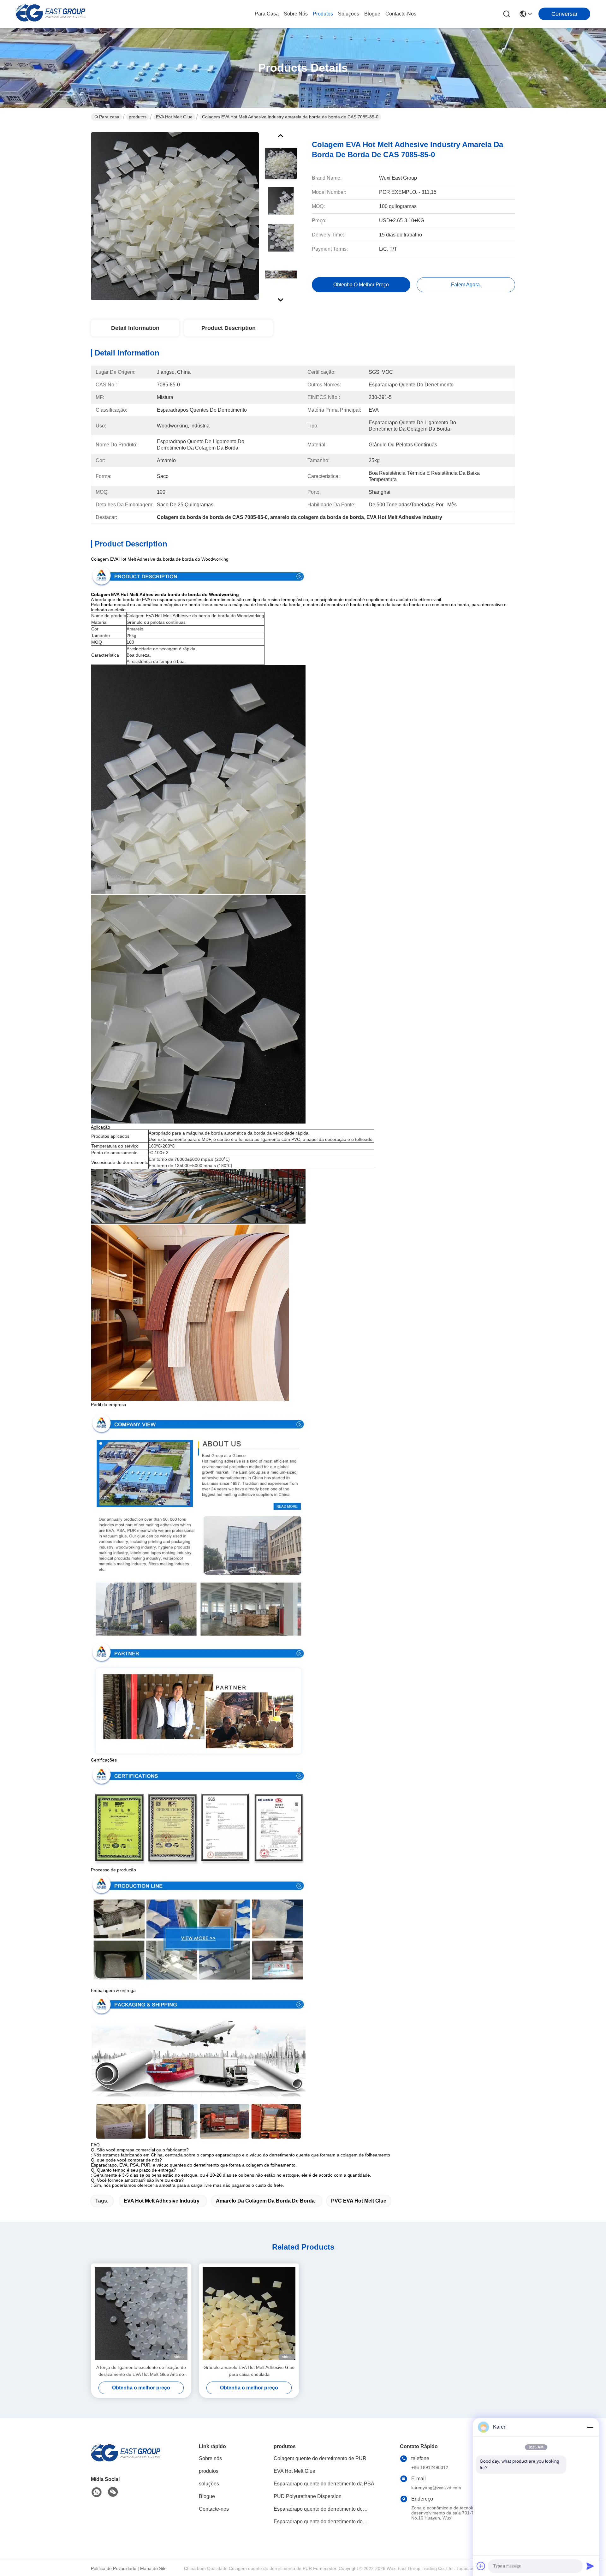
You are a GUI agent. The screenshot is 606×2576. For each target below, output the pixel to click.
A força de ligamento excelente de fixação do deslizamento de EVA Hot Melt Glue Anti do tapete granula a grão (141, 2371)
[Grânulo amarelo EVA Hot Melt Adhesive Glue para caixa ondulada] (249, 2314)
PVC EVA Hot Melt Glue (359, 2201)
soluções (349, 14)
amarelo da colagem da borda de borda (265, 2201)
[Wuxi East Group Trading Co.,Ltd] (50, 14)
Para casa (267, 14)
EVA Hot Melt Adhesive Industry (162, 2201)
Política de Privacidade (114, 2568)
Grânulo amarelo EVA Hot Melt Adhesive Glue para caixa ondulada (249, 2371)
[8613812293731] (97, 2492)
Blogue (372, 14)
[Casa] (126, 2461)
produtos (323, 14)
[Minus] (590, 2427)
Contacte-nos (401, 14)
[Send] (590, 2566)
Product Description (229, 328)
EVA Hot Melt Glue (174, 117)
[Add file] (481, 2566)
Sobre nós (296, 14)
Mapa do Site (153, 2568)
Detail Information (135, 328)
